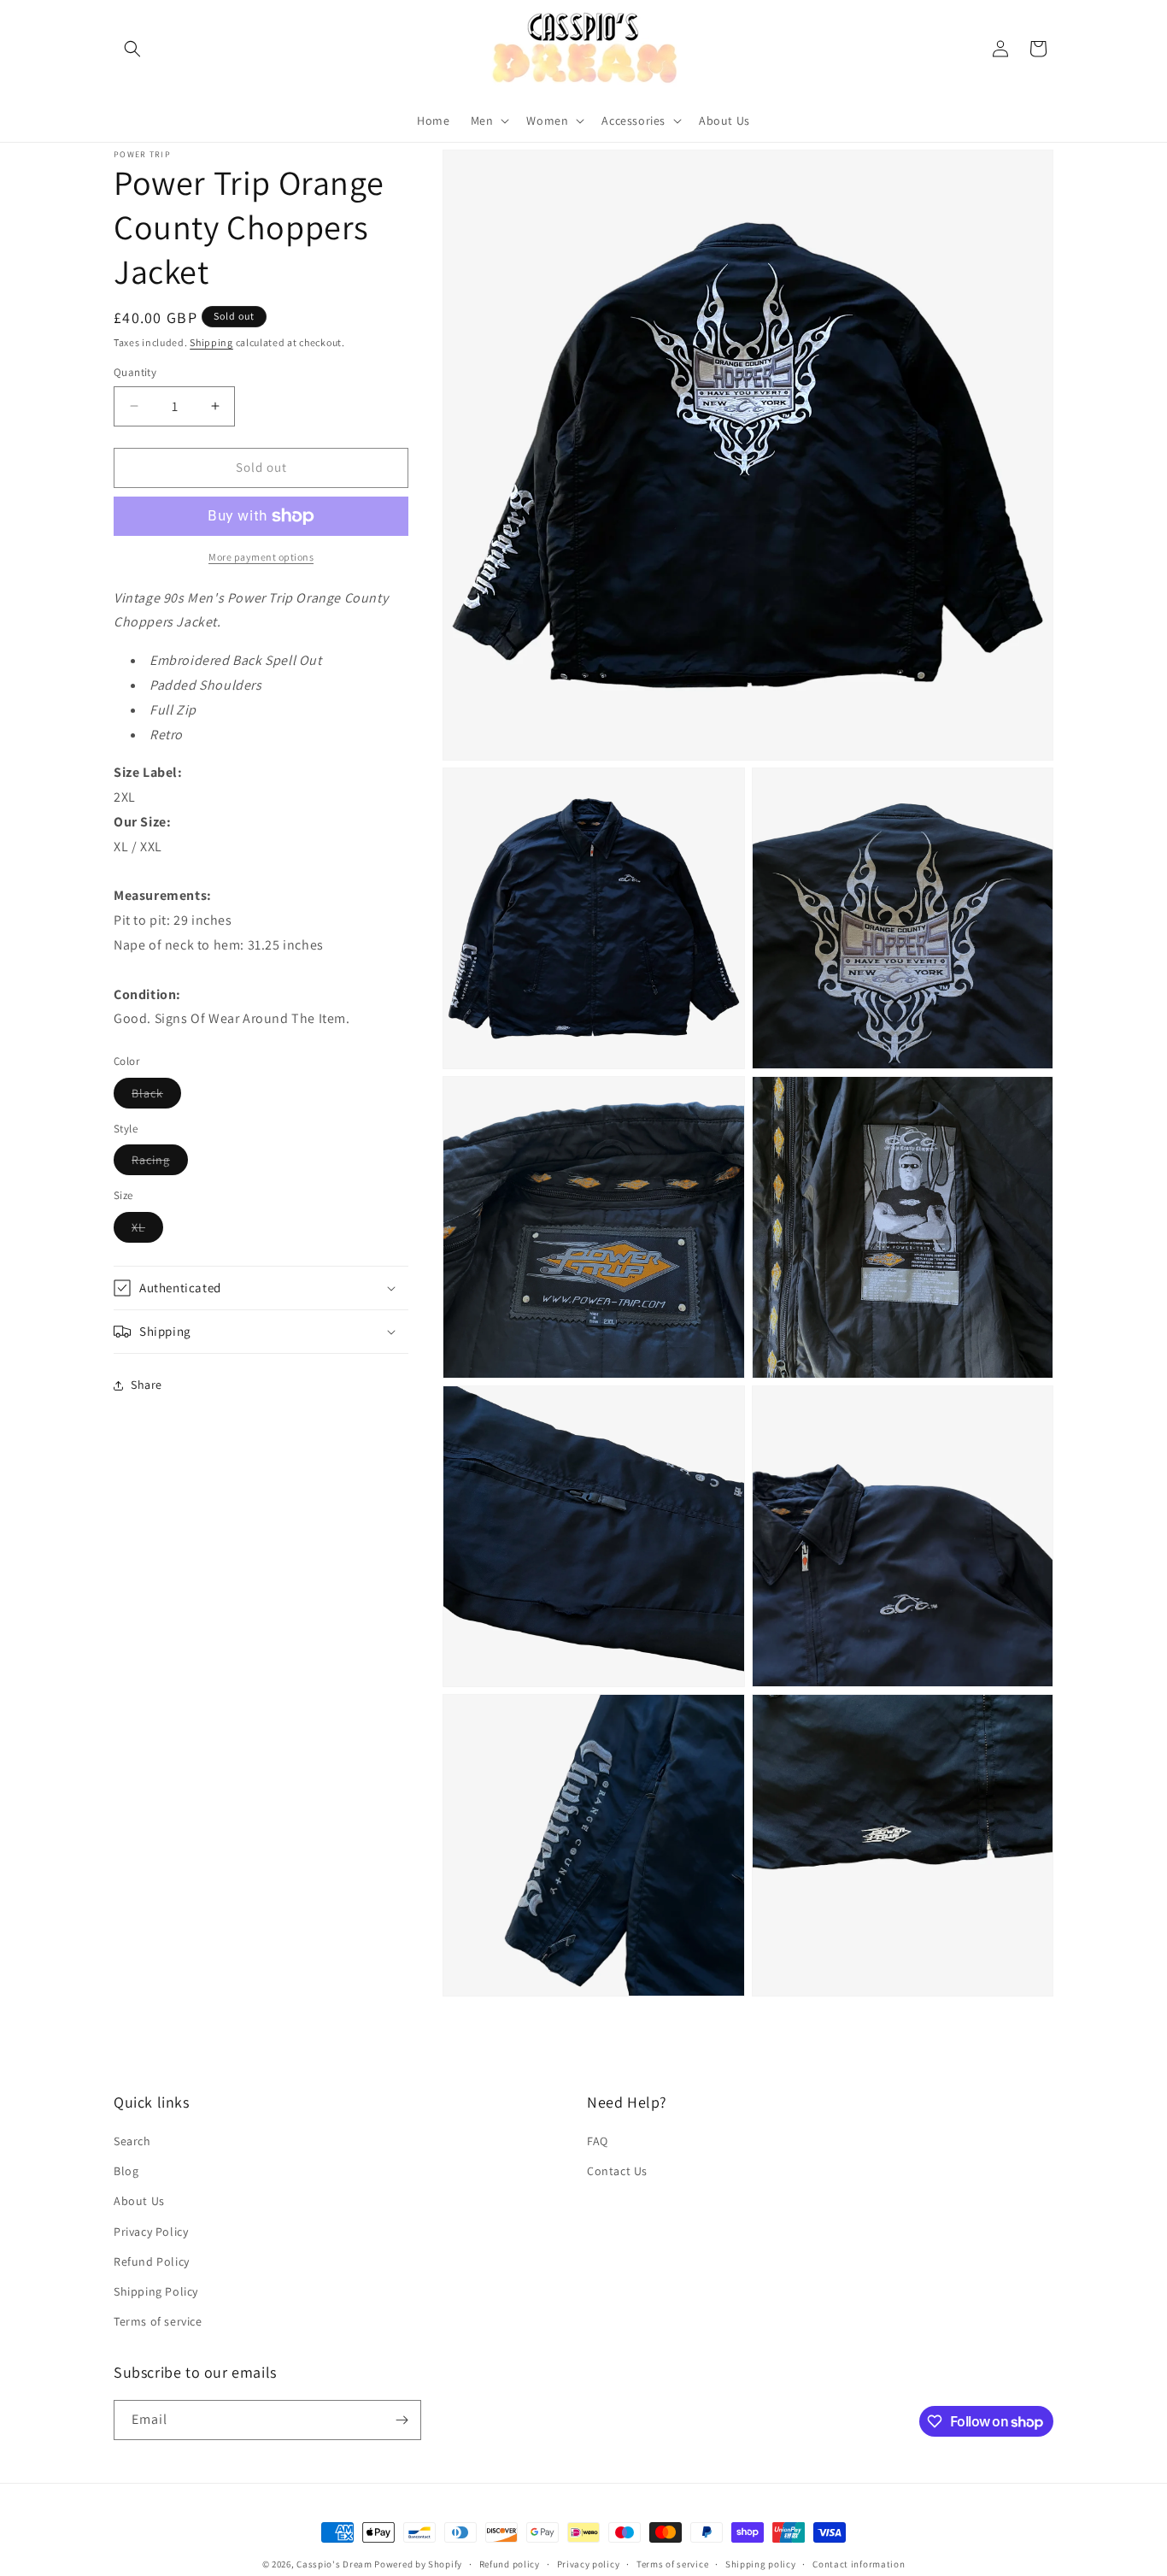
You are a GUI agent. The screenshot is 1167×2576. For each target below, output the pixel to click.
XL (147, 1231)
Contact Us (617, 2171)
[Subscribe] (402, 2420)
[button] (132, 49)
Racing (160, 1163)
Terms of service (158, 2321)
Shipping (211, 342)
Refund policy (510, 2564)
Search (132, 2141)
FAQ (598, 2141)
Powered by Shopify (418, 2564)
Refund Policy (152, 2261)
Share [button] (147, 1385)
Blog (126, 2171)
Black (156, 1097)
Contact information (859, 2564)
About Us (139, 2201)
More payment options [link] (261, 557)
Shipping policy (761, 2564)
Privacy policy (589, 2564)
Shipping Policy (156, 2291)
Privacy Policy (151, 2232)
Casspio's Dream (334, 2564)
